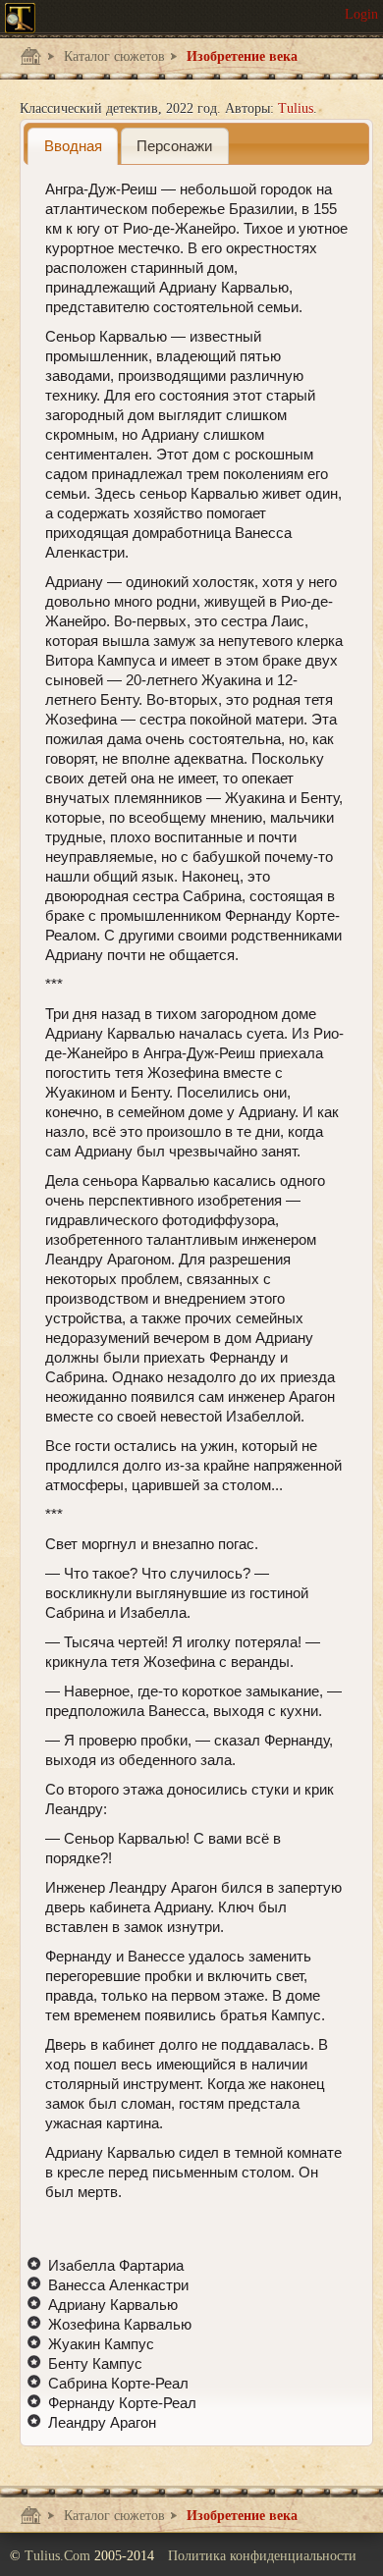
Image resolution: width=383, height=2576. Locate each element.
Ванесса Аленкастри (118, 2285)
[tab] (73, 146)
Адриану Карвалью (113, 2305)
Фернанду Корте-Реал (122, 2403)
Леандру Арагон (102, 2422)
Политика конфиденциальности (262, 2556)
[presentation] (73, 146)
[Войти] (361, 15)
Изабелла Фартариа (116, 2265)
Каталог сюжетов (112, 56)
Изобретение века (240, 56)
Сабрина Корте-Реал (118, 2383)
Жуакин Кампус (101, 2344)
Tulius (296, 108)
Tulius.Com (59, 2556)
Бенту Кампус (95, 2363)
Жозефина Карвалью (120, 2324)
